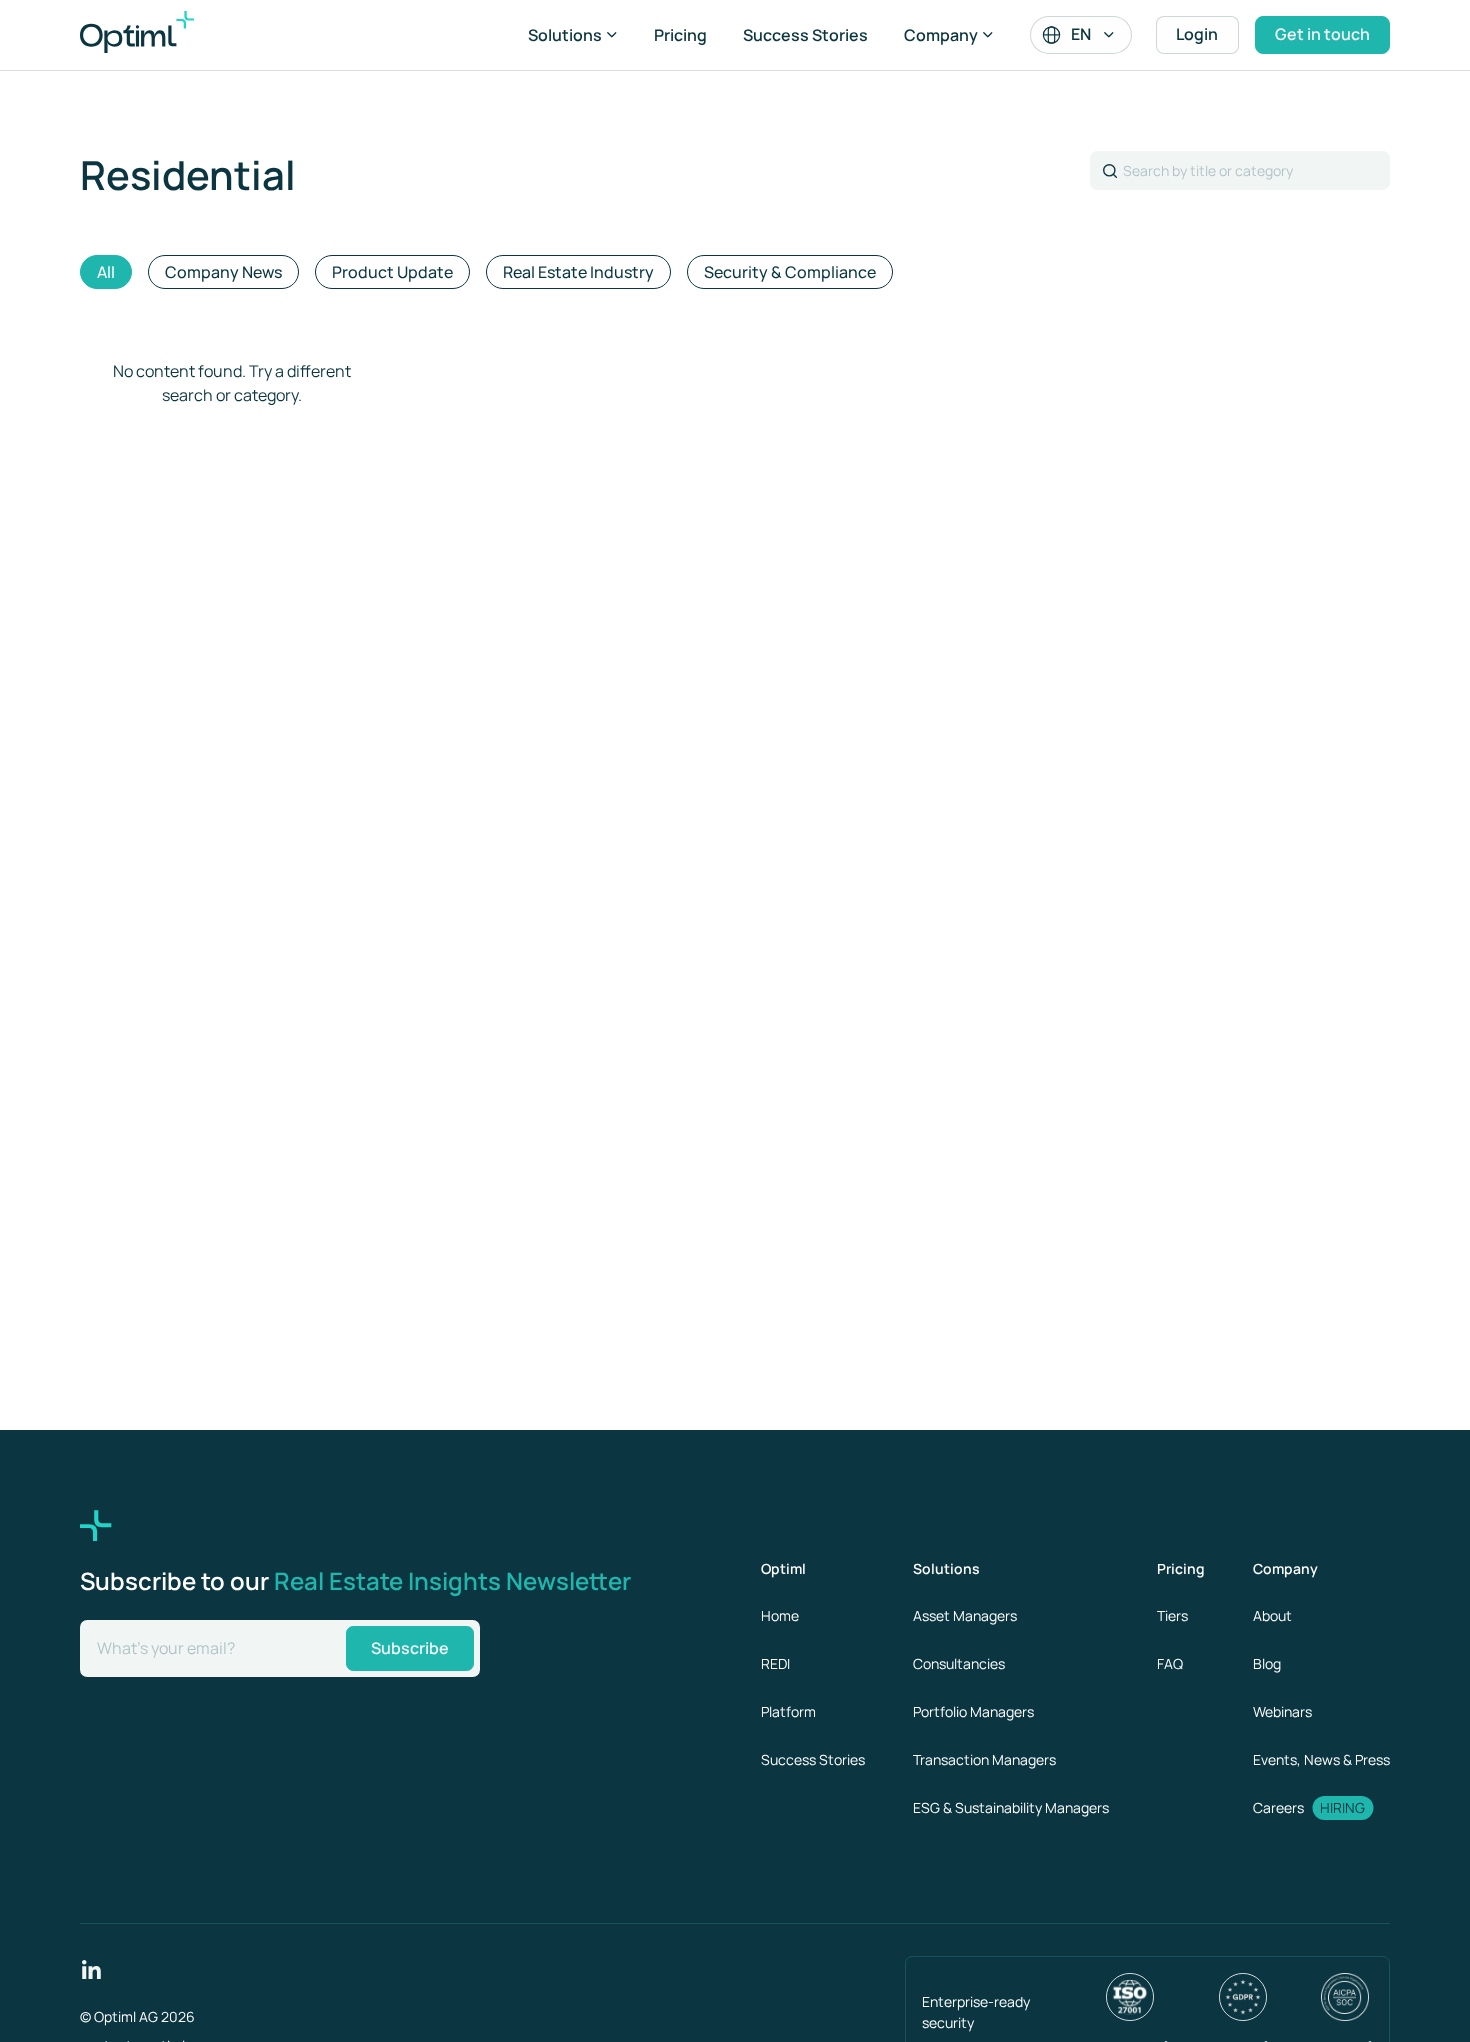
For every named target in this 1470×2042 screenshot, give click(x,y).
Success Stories (805, 35)
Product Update (392, 272)
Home (780, 1615)
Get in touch (1322, 34)
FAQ (1170, 1663)
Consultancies (959, 1663)
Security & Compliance (790, 272)
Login (1197, 34)
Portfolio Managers (973, 1711)
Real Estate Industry (578, 272)
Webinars (1282, 1711)
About (1272, 1615)
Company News (223, 272)
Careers (1278, 1807)
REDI (775, 1663)
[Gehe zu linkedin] (92, 1968)
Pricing (680, 35)
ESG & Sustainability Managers (1011, 1807)
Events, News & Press (1321, 1759)
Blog (1267, 1663)
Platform (788, 1711)
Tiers (1172, 1615)
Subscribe (410, 1648)
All (106, 272)
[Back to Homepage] (160, 35)
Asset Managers (965, 1615)
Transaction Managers (984, 1759)
